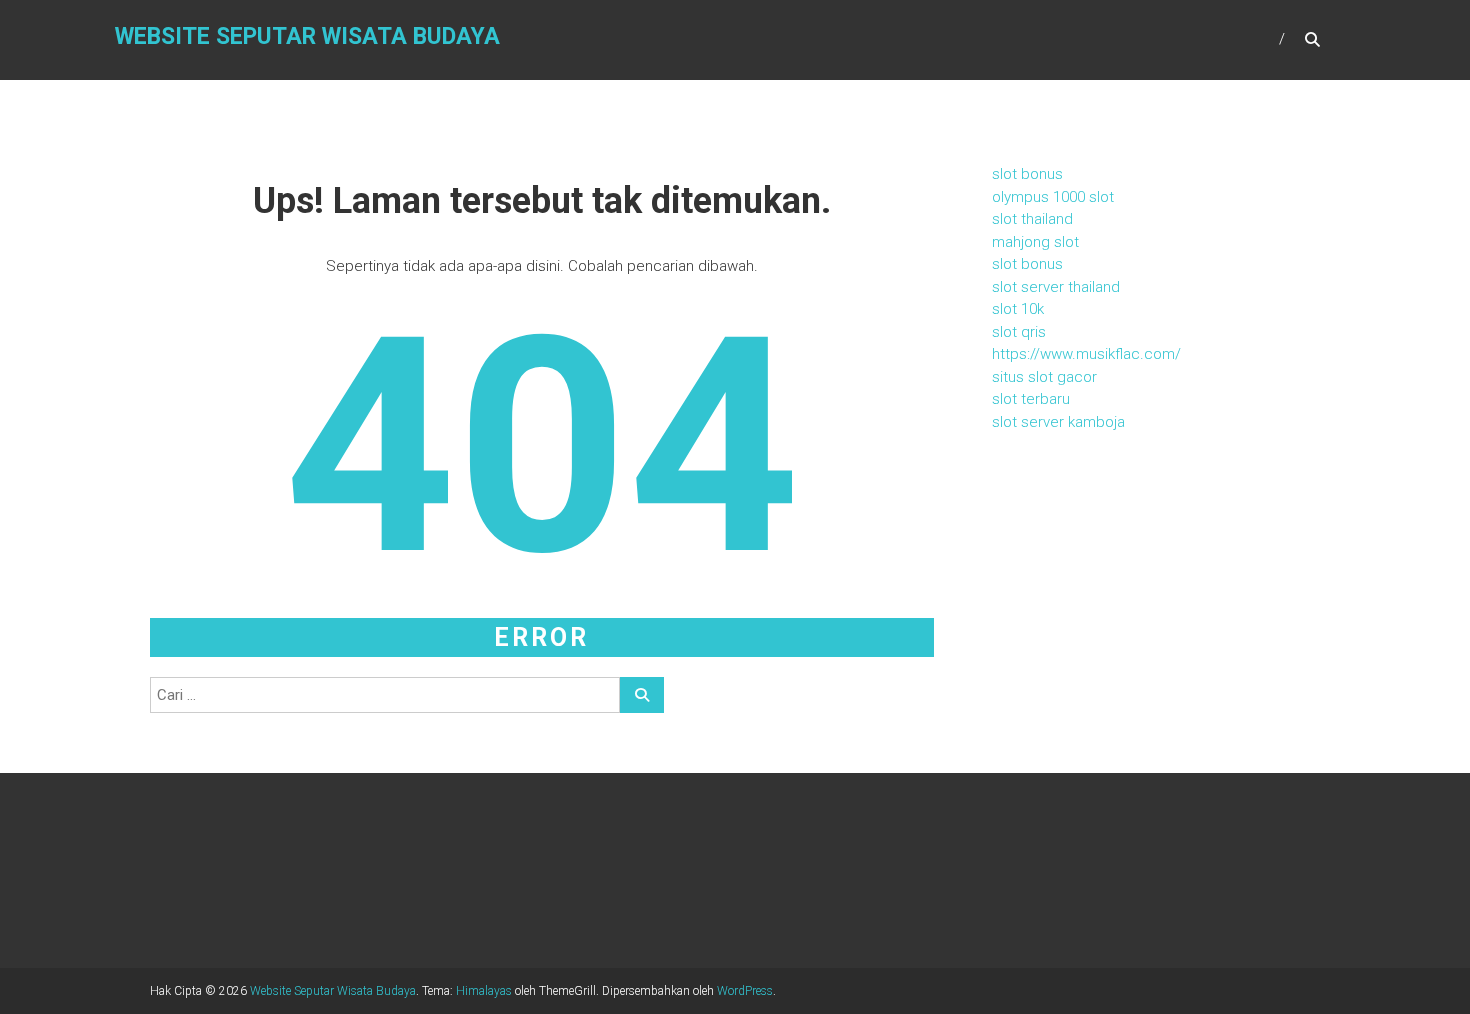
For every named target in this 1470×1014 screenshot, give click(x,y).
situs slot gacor (1044, 377)
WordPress (745, 991)
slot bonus (1027, 174)
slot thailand (1032, 219)
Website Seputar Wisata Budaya (307, 36)
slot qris (1019, 332)
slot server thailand (1056, 287)
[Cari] (642, 695)
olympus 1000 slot (1053, 197)
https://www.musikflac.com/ (1086, 354)
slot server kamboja (1058, 422)
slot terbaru (1031, 399)
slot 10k (1018, 309)
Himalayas (484, 991)
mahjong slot (1035, 242)
